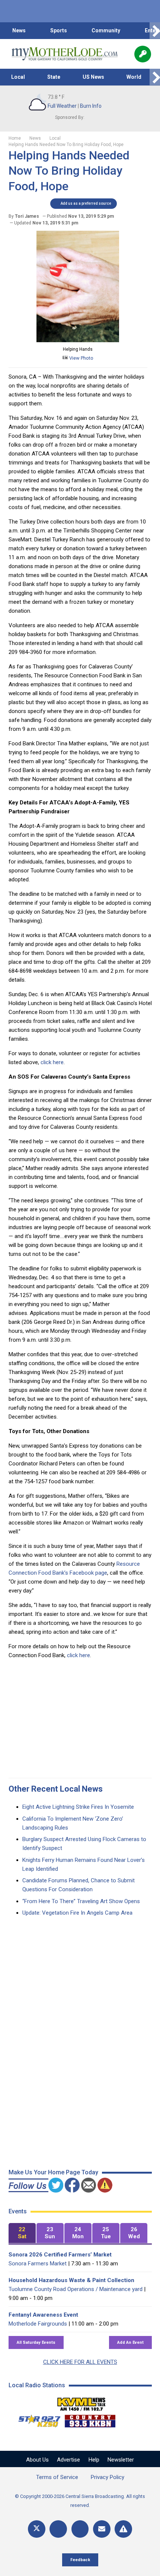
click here (52, 1062)
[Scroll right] (155, 31)
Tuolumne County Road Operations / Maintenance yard (76, 2289)
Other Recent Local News (56, 1789)
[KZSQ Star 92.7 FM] (36, 2419)
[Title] (123, 2529)
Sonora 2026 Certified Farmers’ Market (60, 2255)
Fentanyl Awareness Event (43, 2315)
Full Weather (62, 106)
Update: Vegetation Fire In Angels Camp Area (77, 1913)
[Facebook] (58, 2529)
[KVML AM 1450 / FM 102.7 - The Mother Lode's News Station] (81, 2402)
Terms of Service (57, 2477)
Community (106, 30)
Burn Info (91, 106)
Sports (59, 30)
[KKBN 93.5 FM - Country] (90, 2419)
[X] (37, 2529)
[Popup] (143, 54)
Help (94, 2460)
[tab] (22, 2233)
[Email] (102, 2529)
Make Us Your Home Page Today (53, 2172)
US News (93, 77)
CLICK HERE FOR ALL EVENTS (80, 2362)
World (134, 77)
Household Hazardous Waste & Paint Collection (71, 2280)
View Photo (81, 358)
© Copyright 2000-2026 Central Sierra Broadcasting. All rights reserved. (80, 2501)
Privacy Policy (108, 2477)
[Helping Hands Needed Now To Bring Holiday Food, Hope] (78, 340)
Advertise (68, 2460)
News (19, 30)
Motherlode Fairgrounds (38, 2324)
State (54, 77)
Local (18, 77)
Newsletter (121, 2460)
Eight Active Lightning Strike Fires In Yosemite (78, 1807)
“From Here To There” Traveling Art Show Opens (81, 1901)
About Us (37, 2460)
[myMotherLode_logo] (65, 54)
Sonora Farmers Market (38, 2264)
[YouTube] (80, 2529)
